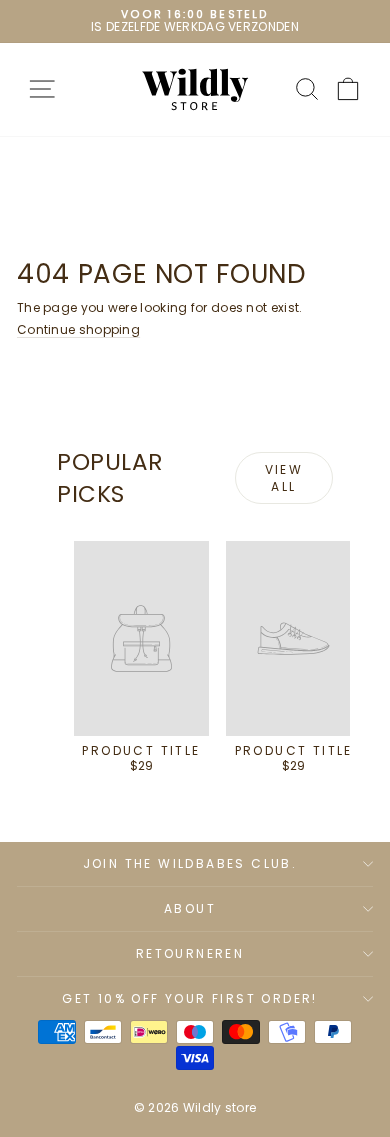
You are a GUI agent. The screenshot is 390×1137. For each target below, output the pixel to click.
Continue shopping (78, 329)
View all (284, 478)
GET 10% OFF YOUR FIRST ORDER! (190, 998)
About (190, 908)
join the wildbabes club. (190, 863)
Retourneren (190, 953)
